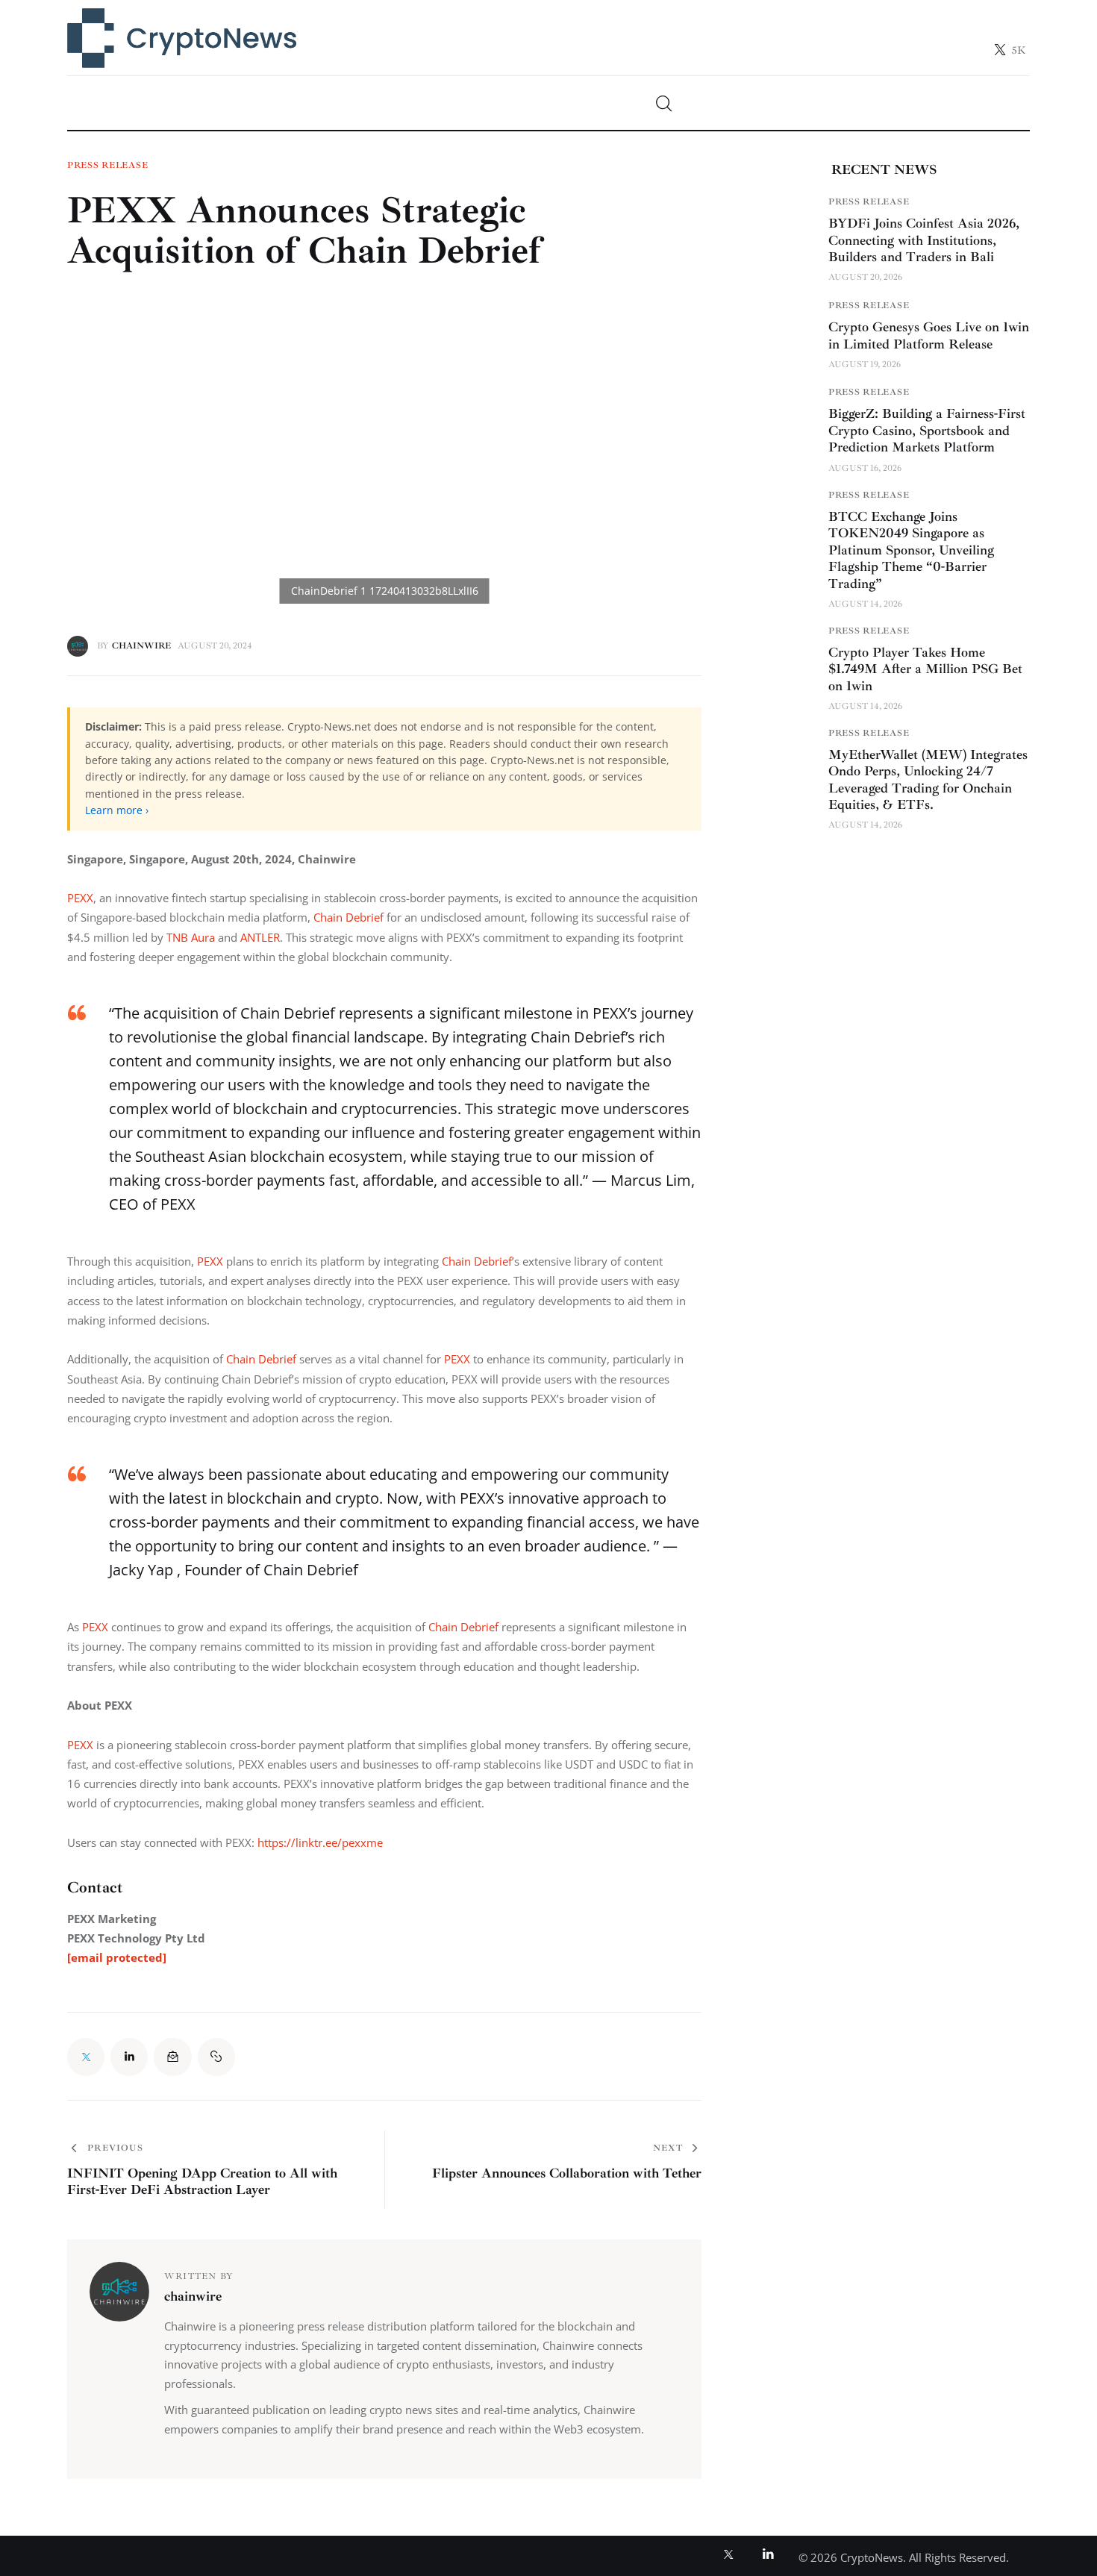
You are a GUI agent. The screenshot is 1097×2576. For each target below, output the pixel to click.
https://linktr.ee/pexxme (320, 1842)
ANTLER (260, 937)
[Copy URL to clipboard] (216, 2057)
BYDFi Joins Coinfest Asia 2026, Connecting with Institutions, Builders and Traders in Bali (924, 240)
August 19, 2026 (865, 365)
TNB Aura (191, 937)
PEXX (80, 898)
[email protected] (117, 1957)
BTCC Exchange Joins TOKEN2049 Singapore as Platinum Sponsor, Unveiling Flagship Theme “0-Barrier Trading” (911, 550)
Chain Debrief (347, 917)
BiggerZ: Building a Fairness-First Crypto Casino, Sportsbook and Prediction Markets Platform (927, 430)
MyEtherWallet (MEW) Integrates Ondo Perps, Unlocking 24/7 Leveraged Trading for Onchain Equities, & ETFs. (928, 780)
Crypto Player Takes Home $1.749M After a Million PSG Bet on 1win (925, 669)
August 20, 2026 (865, 277)
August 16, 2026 (865, 468)
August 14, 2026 (865, 604)
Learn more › (117, 810)
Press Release (107, 166)
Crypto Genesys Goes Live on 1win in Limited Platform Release (929, 335)
